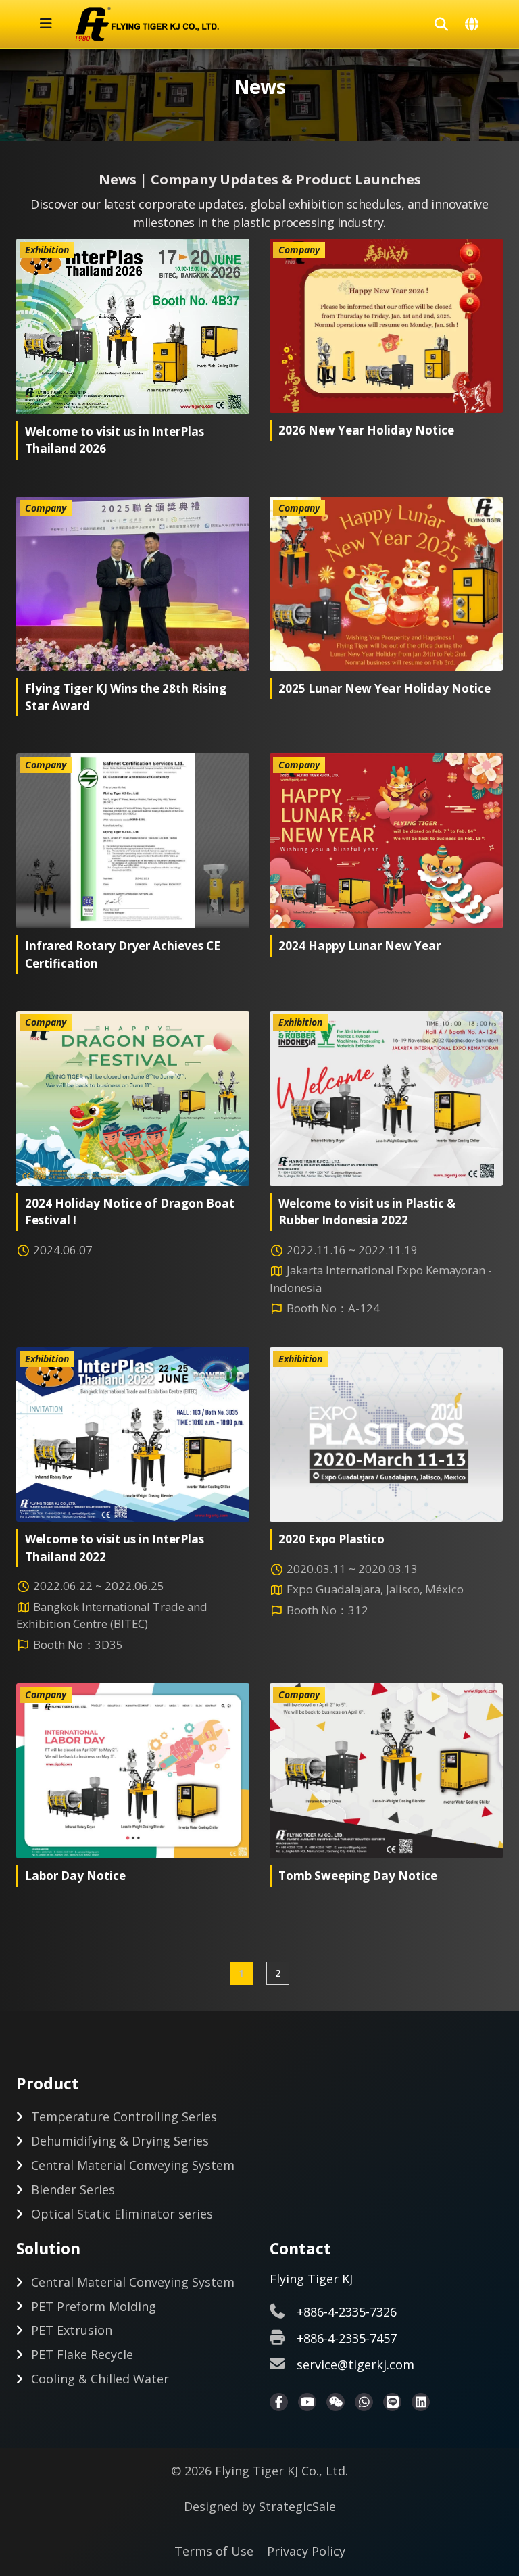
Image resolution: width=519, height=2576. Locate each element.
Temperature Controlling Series (124, 2116)
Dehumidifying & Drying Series (120, 2141)
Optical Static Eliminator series (122, 2214)
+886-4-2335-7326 (347, 2312)
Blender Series (73, 2189)
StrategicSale (297, 2506)
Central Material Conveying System (133, 2165)
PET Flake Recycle (82, 2354)
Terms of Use (214, 2551)
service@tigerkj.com (355, 2364)
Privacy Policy (306, 2551)
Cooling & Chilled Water (100, 2379)
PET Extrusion (72, 2330)
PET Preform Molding (94, 2306)
